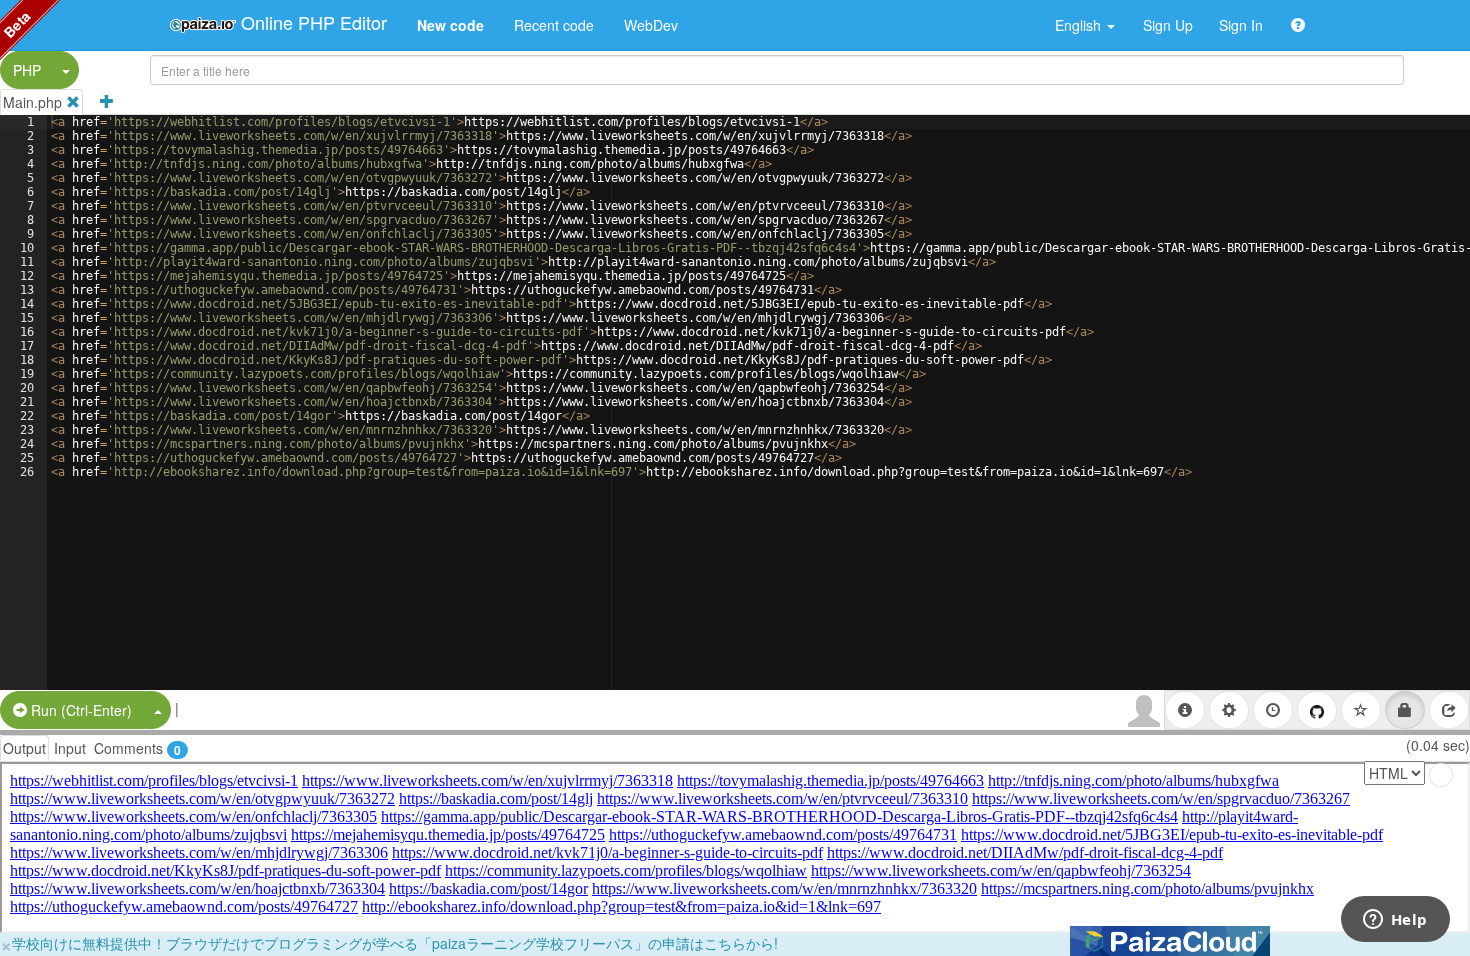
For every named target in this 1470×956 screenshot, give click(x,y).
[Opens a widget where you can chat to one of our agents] (1395, 921)
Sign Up (1168, 25)
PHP (27, 70)
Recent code (554, 25)
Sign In (1241, 25)
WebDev (651, 25)
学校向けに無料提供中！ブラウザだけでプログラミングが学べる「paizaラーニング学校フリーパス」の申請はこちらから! (395, 943)
